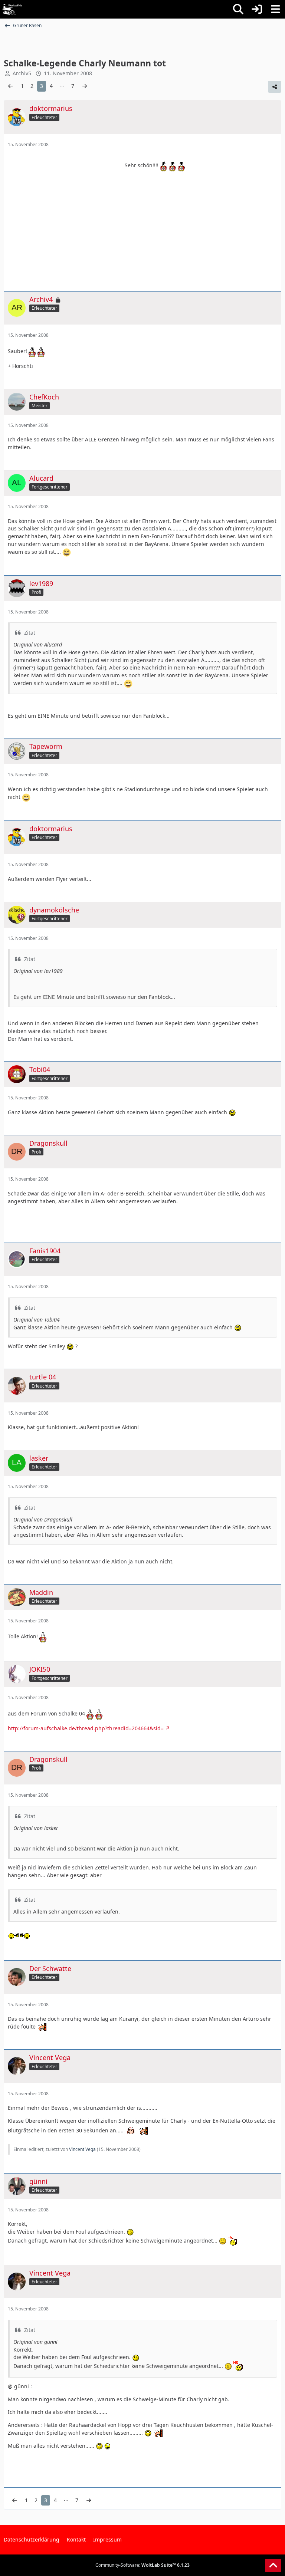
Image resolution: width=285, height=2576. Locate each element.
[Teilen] (275, 87)
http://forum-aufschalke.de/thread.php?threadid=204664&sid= (86, 1728)
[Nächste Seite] (85, 86)
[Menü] (275, 9)
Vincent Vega (82, 2149)
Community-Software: (142, 2565)
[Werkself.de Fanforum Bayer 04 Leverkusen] (12, 9)
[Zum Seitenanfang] (273, 2566)
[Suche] (238, 9)
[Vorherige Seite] (10, 86)
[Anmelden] (257, 9)
